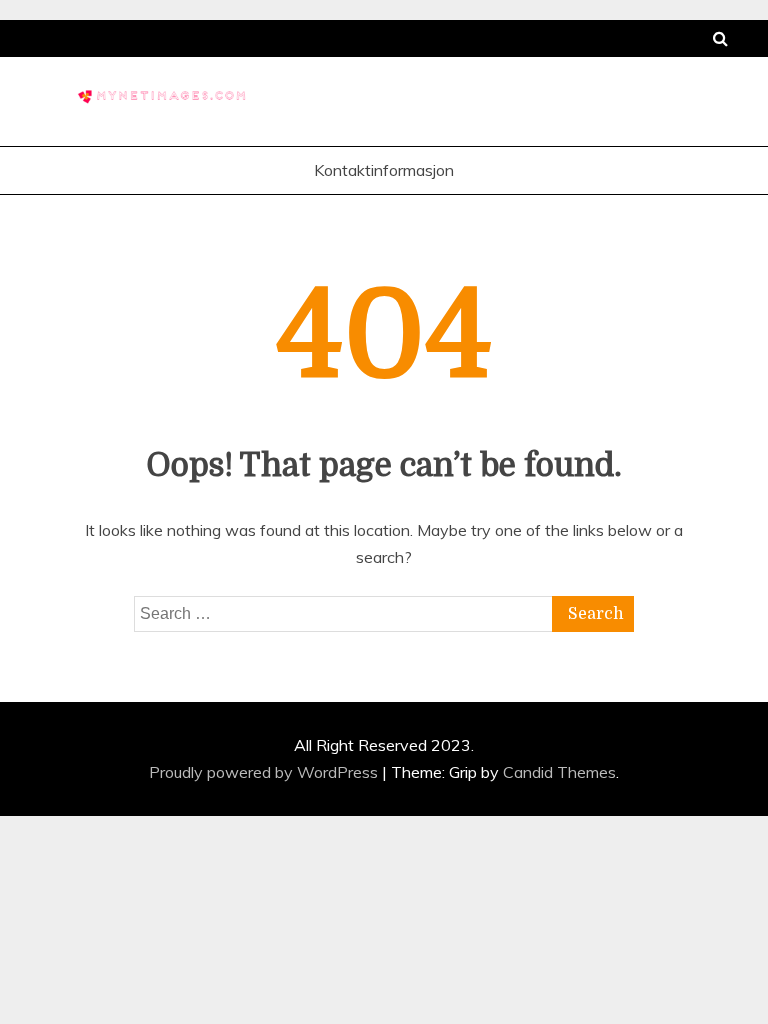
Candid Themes (559, 772)
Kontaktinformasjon (384, 170)
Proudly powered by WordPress (265, 772)
